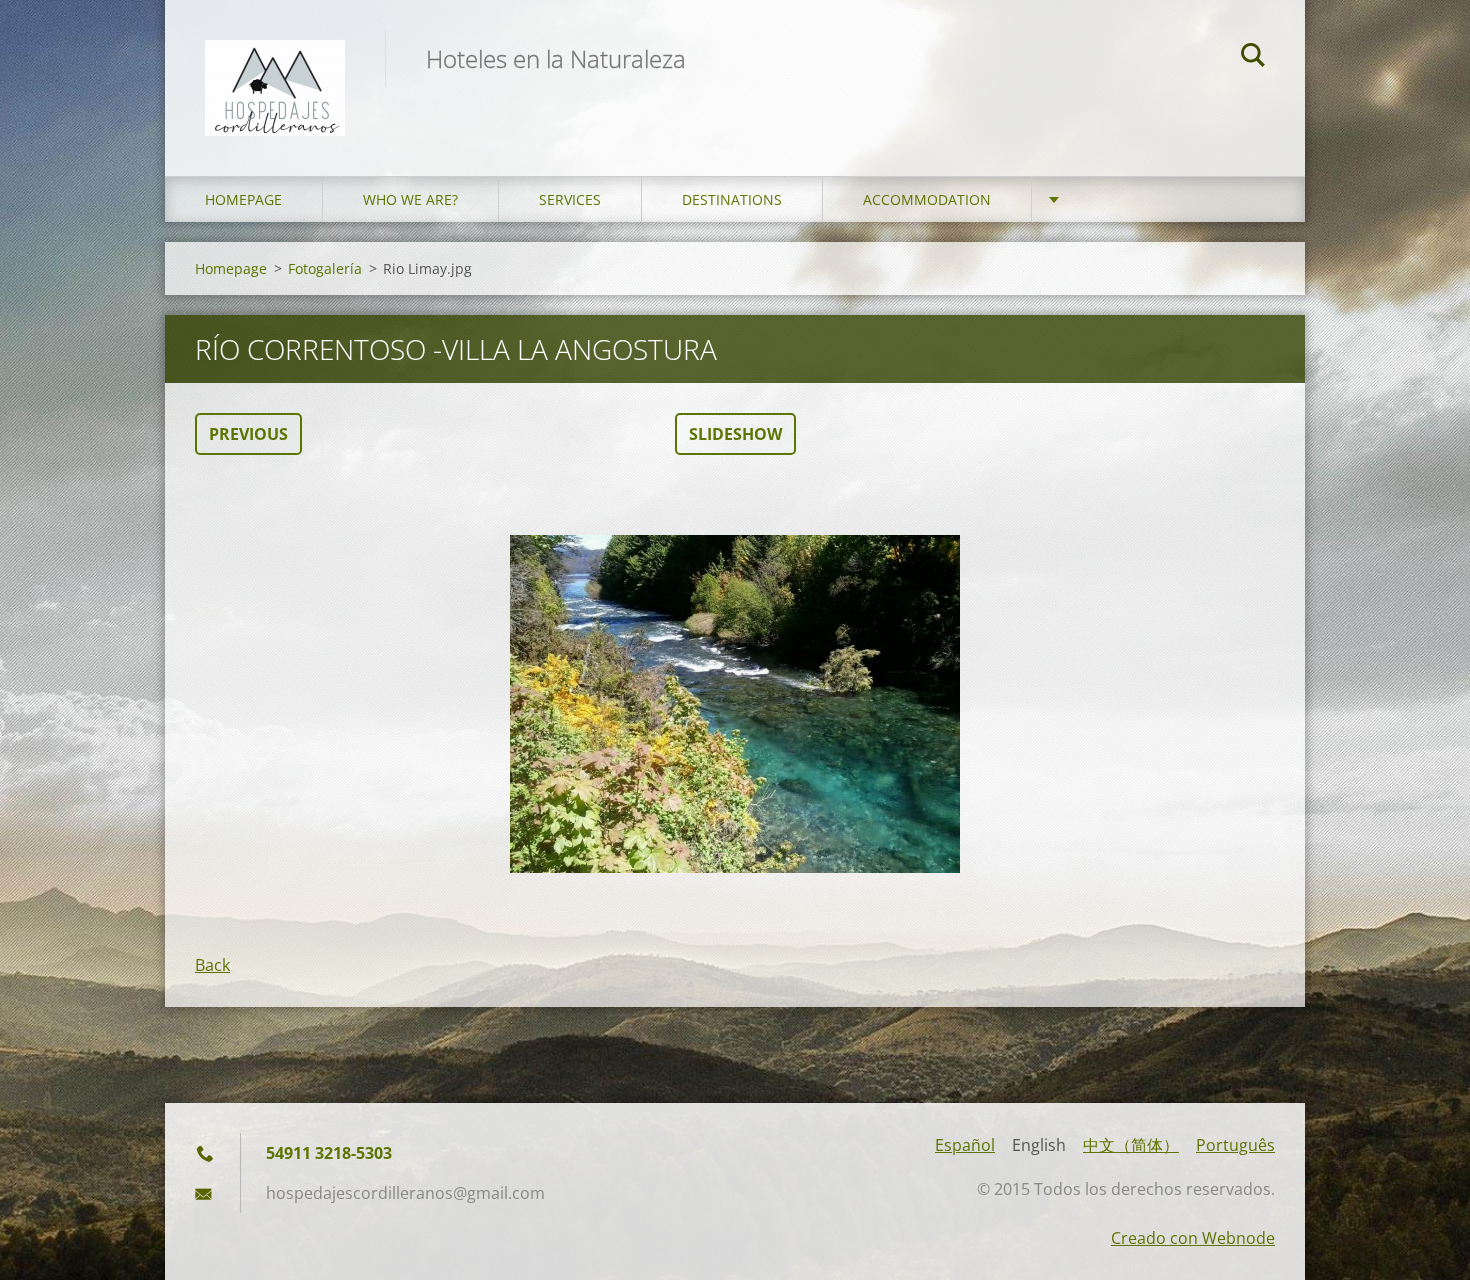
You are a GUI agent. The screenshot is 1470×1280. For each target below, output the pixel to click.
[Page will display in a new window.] (735, 704)
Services (570, 199)
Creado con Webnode (1193, 1238)
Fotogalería (325, 268)
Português (1235, 1145)
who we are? (410, 199)
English (1039, 1145)
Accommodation (927, 199)
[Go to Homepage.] (275, 68)
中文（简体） (1131, 1145)
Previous (248, 434)
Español (965, 1145)
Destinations (732, 199)
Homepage (243, 199)
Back (212, 965)
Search (1253, 58)
